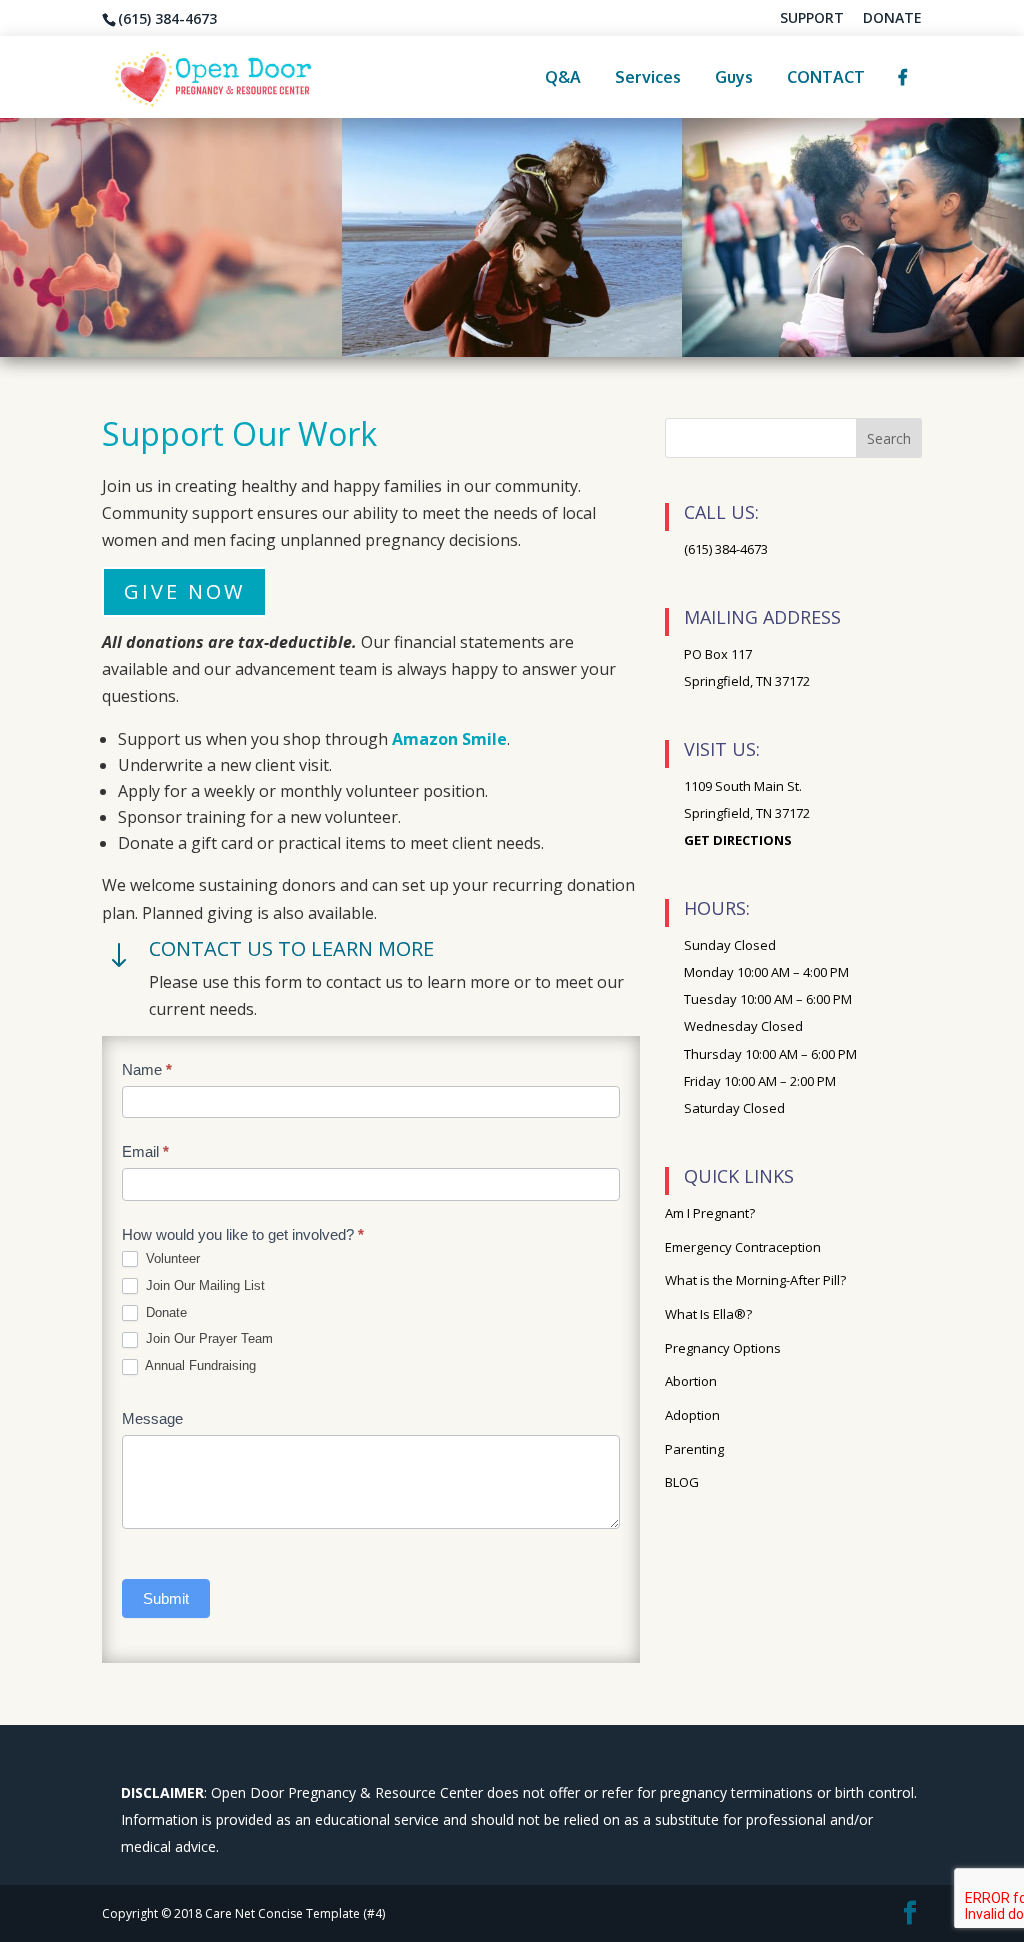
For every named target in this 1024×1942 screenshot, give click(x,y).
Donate (164, 1312)
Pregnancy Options (723, 1348)
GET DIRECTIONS (738, 840)
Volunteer (171, 1258)
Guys (734, 77)
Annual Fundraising (199, 1365)
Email (145, 1151)
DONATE (892, 19)
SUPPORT (812, 19)
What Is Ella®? (708, 1314)
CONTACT (826, 77)
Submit (166, 1598)
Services (648, 77)
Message (152, 1418)
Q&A (563, 77)
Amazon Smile (449, 739)
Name (147, 1069)
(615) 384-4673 (726, 549)
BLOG (682, 1482)
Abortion (691, 1381)
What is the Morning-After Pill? (755, 1280)
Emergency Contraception (743, 1247)
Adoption (692, 1415)
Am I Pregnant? (710, 1213)
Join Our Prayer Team (207, 1338)
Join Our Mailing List (203, 1285)
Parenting (694, 1449)
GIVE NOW (184, 591)
